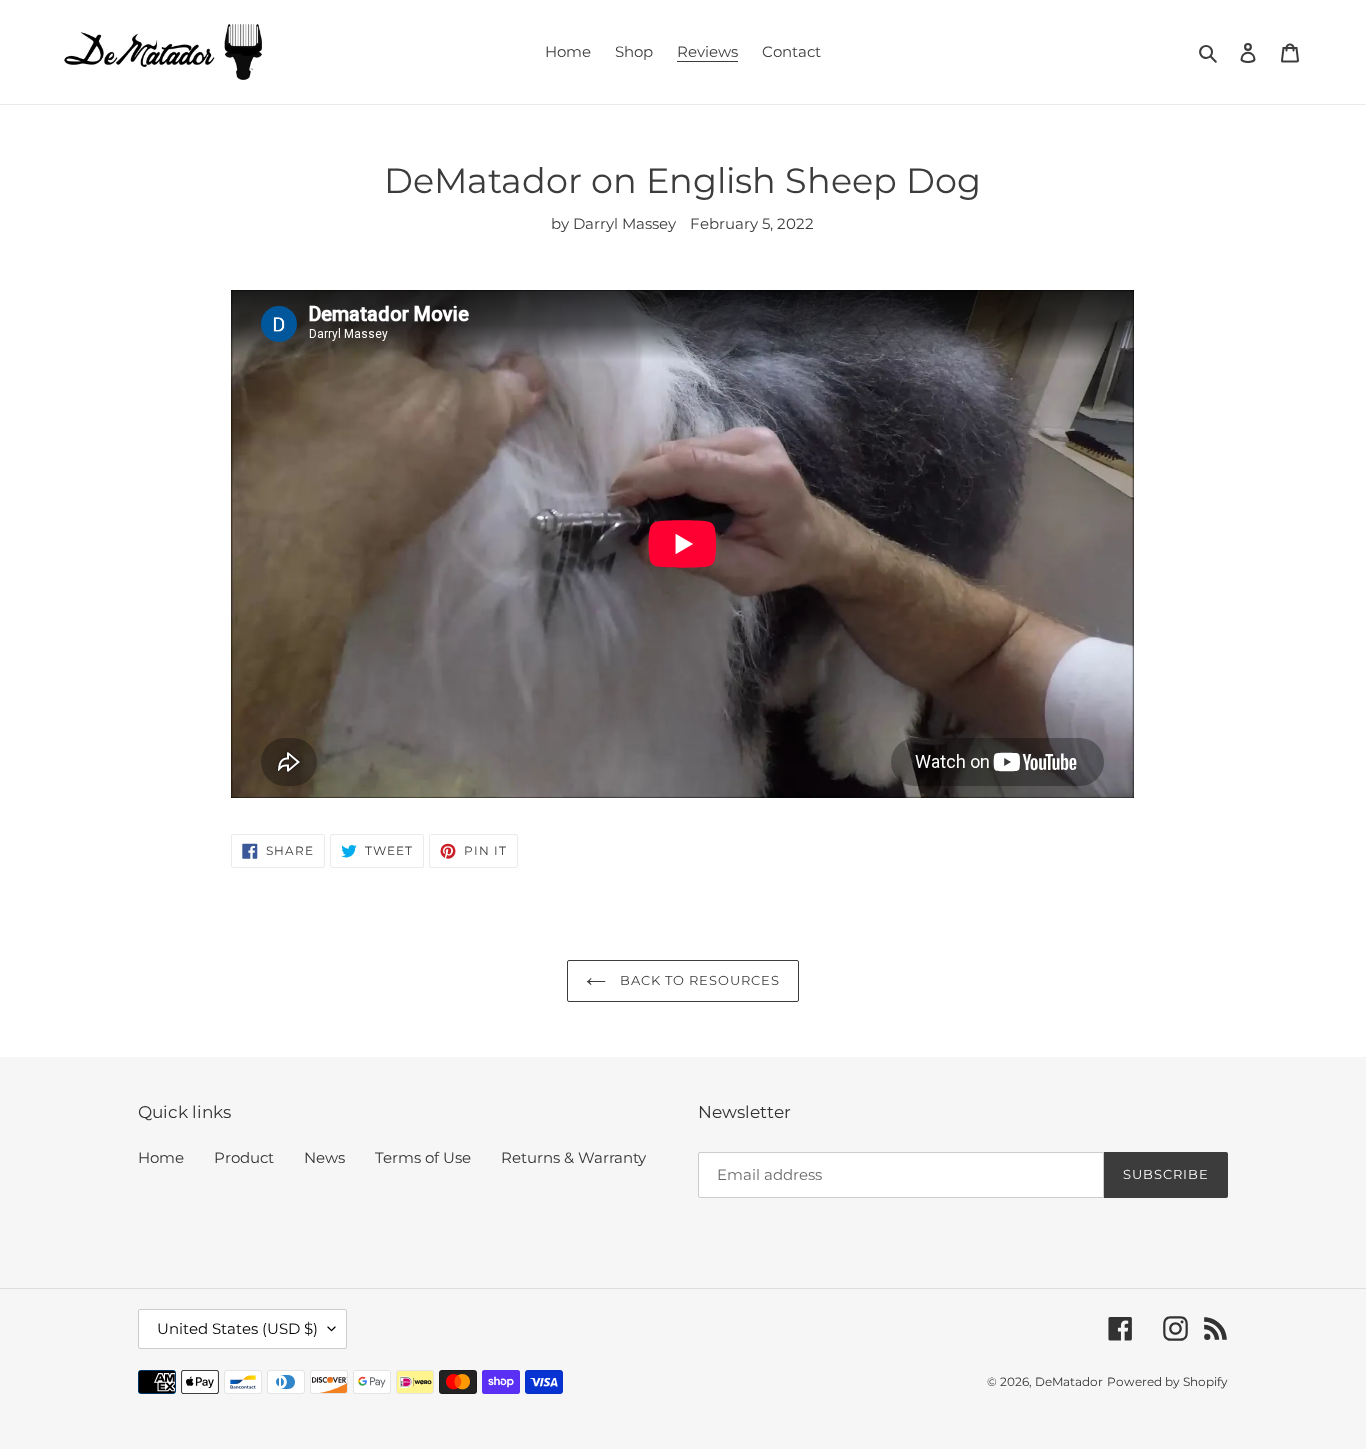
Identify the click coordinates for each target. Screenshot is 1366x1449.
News (324, 1157)
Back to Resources (698, 980)
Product (244, 1157)
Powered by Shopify (1167, 1381)
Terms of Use (423, 1157)
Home (161, 1157)
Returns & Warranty (573, 1157)
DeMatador (1069, 1381)
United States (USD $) (237, 1328)
